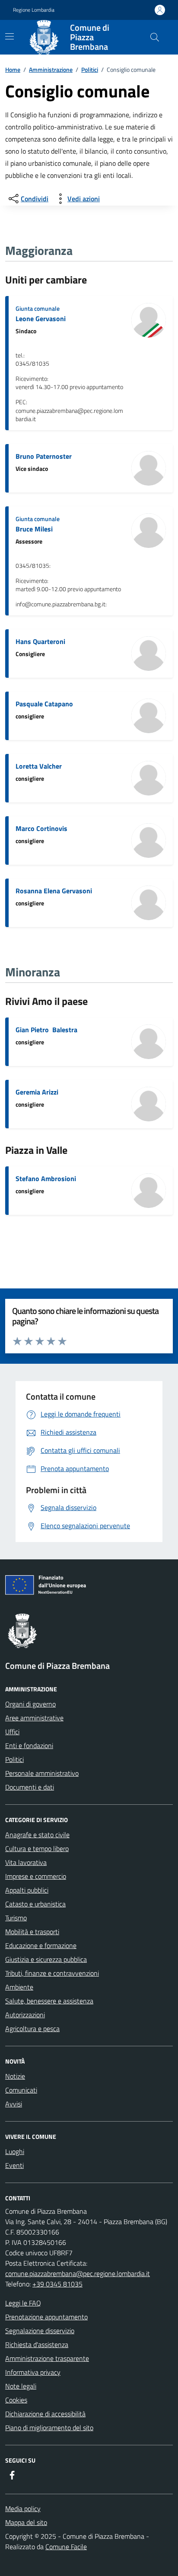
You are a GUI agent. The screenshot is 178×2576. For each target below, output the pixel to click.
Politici (90, 69)
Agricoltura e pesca (32, 2029)
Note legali (21, 2386)
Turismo (16, 1918)
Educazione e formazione (41, 1945)
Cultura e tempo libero (37, 1848)
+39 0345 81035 (57, 2284)
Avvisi (14, 2104)
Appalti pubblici (27, 1890)
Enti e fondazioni (29, 1745)
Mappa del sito (26, 2522)
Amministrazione (51, 69)
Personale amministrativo (42, 1773)
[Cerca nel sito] (155, 37)
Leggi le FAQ (23, 2303)
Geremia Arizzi (37, 1092)
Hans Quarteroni (40, 641)
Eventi (14, 2165)
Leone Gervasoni (41, 319)
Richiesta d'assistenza (37, 2344)
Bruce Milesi (34, 529)
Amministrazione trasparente (47, 2358)
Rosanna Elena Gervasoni (54, 891)
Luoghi (15, 2151)
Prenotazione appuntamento (46, 2317)
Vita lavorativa (26, 1862)
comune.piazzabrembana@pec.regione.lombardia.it (78, 2273)
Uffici (12, 1732)
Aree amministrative (34, 1718)
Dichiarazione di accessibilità (45, 2414)
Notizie (15, 2076)
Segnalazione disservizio (40, 2331)
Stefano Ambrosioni (46, 1179)
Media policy (23, 2508)
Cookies (16, 2400)
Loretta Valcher (39, 766)
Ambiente (19, 1987)
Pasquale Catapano (44, 704)
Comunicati (21, 2090)
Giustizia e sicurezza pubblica (46, 1959)
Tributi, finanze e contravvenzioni (52, 1973)
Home (13, 69)
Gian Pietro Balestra (46, 1030)
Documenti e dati (30, 1787)
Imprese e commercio (36, 1876)
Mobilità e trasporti (32, 1932)
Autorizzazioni (25, 2015)
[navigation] (10, 36)
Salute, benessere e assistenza (49, 2001)
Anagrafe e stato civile (37, 1835)
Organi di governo (30, 1704)
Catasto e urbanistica (35, 1904)
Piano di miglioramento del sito (49, 2428)
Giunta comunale (38, 308)
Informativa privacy (33, 2372)
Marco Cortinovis (41, 828)
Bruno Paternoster (44, 456)
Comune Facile (66, 2547)
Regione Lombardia (34, 10)
